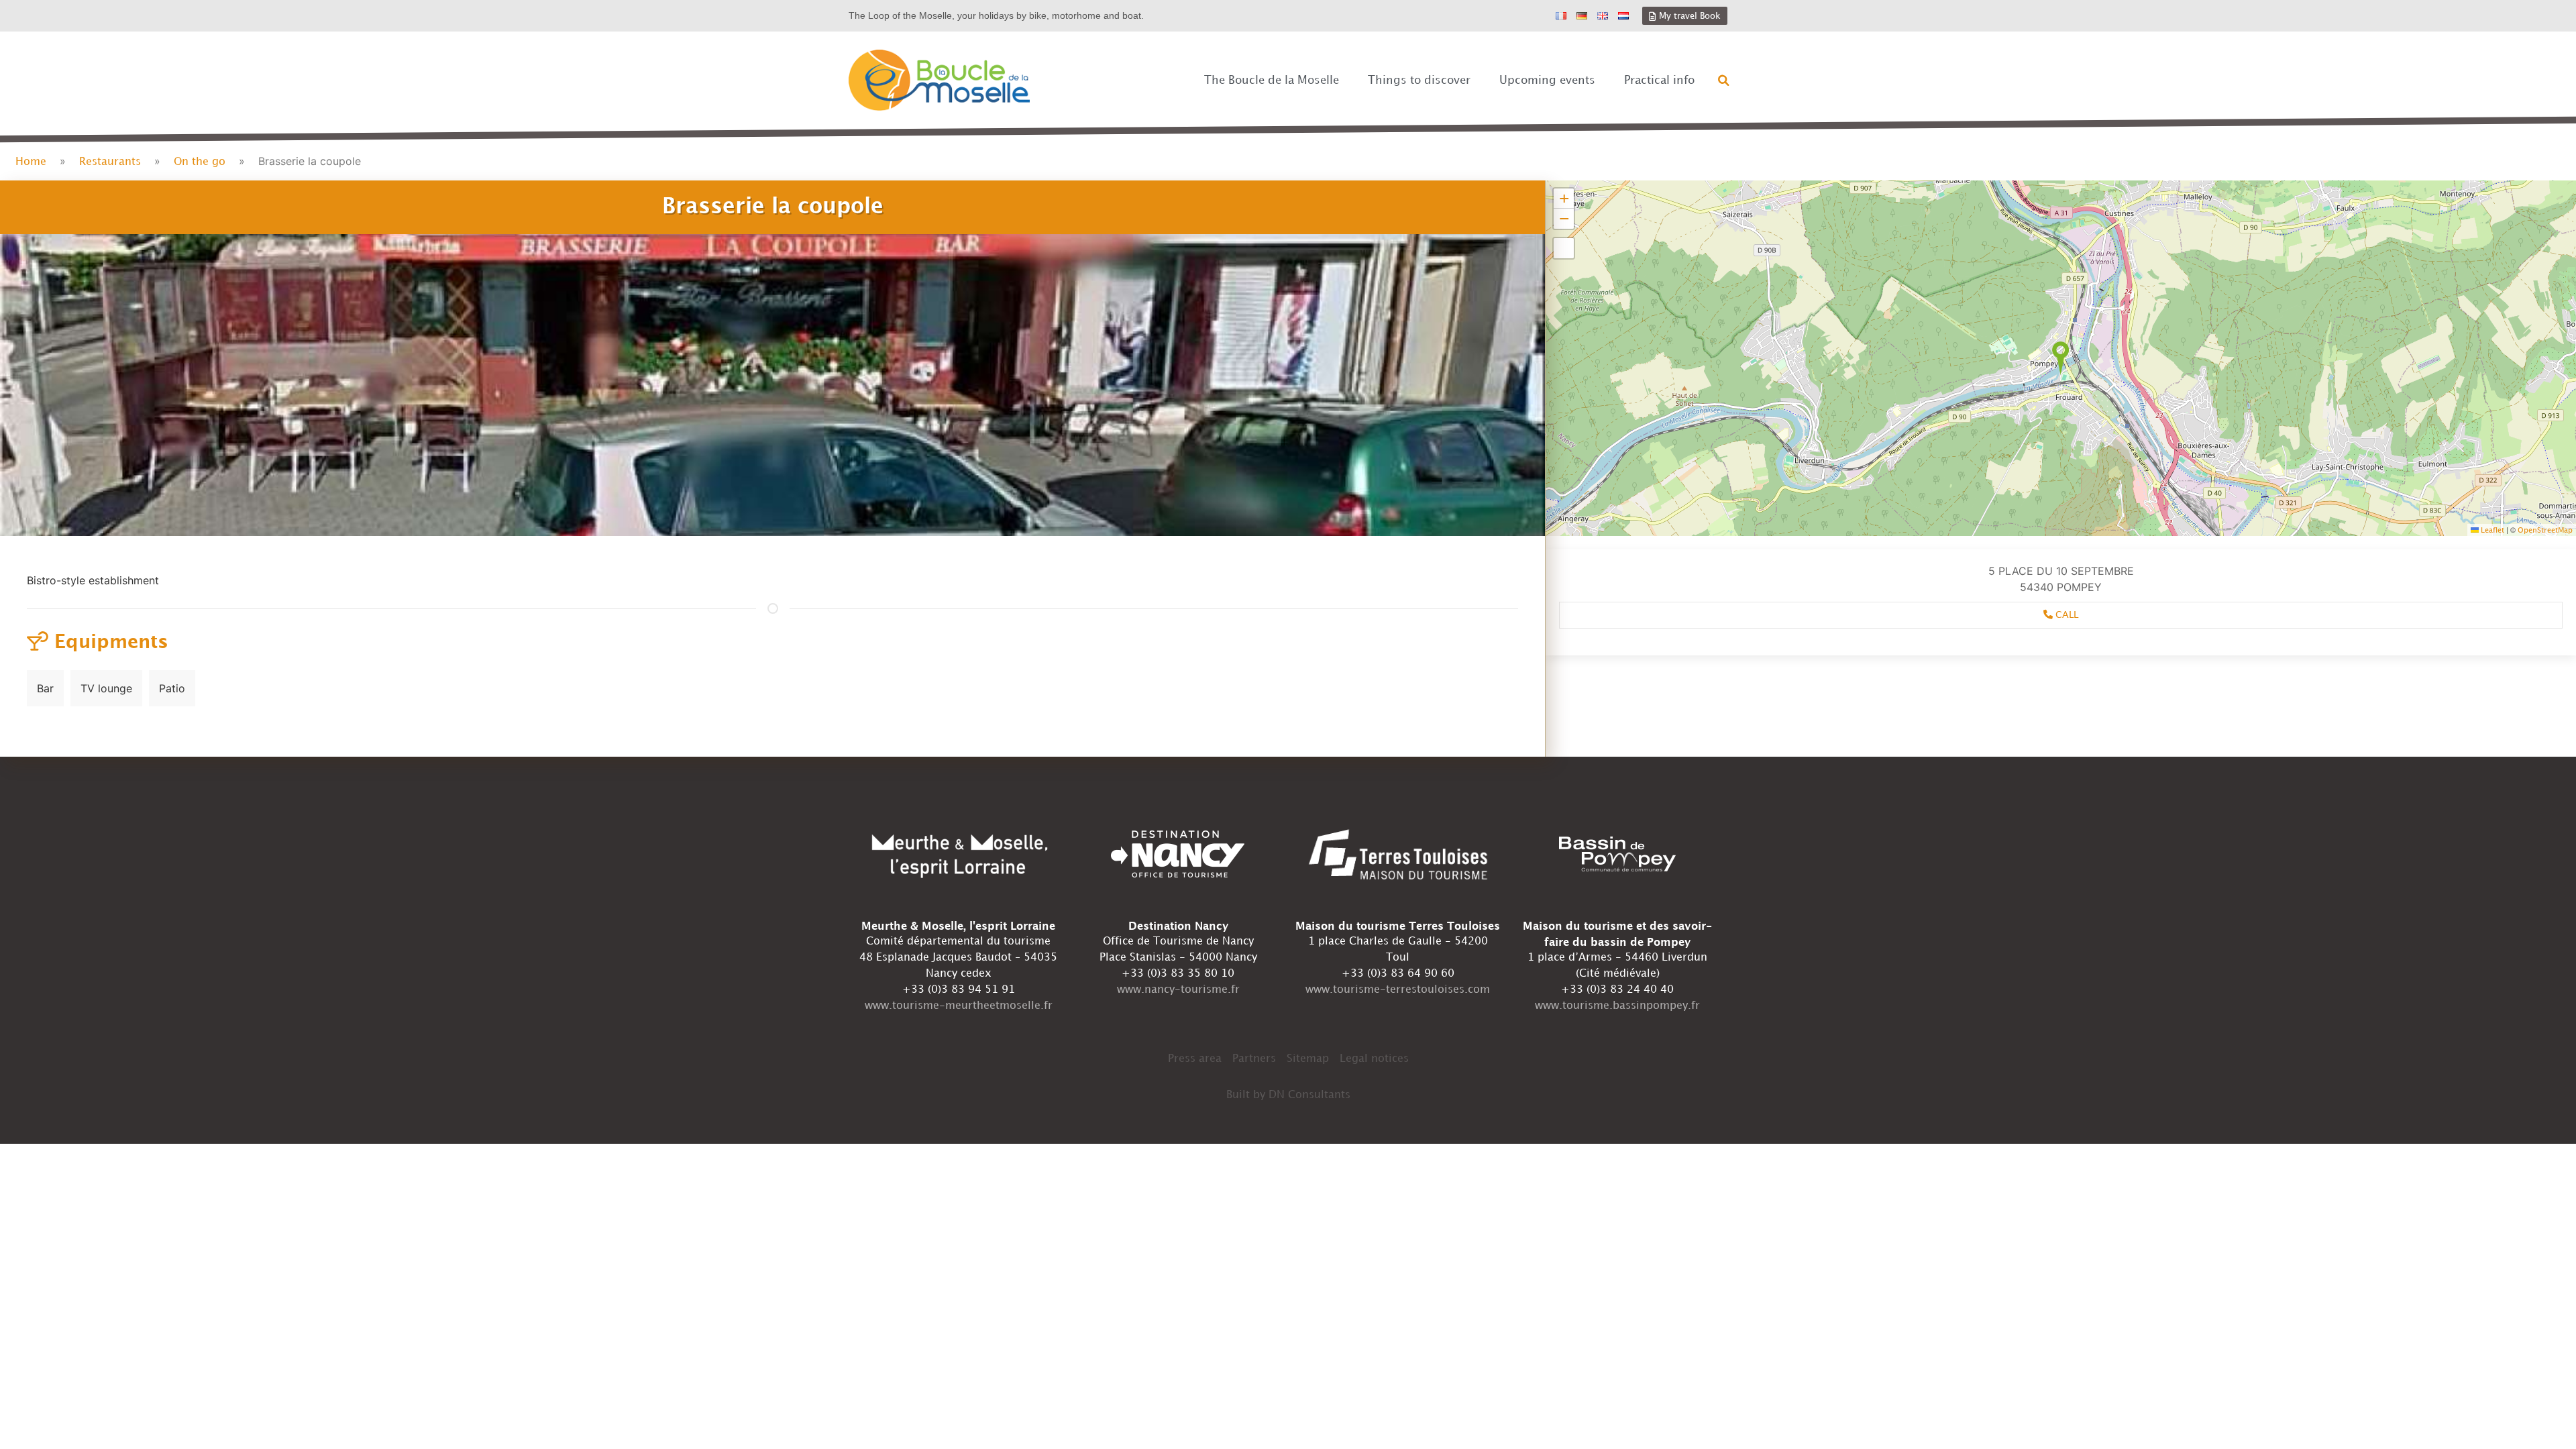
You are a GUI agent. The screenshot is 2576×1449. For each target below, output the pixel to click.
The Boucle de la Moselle (1272, 80)
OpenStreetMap (2545, 531)
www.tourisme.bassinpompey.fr (1617, 1006)
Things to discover (1419, 80)
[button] (1724, 80)
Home (31, 162)
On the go (200, 162)
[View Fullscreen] (1564, 248)
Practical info (1659, 80)
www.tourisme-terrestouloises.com (1398, 990)
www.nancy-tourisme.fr (1178, 990)
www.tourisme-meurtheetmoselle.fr (959, 1006)
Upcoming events (1547, 80)
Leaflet (2491, 531)
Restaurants (110, 162)
